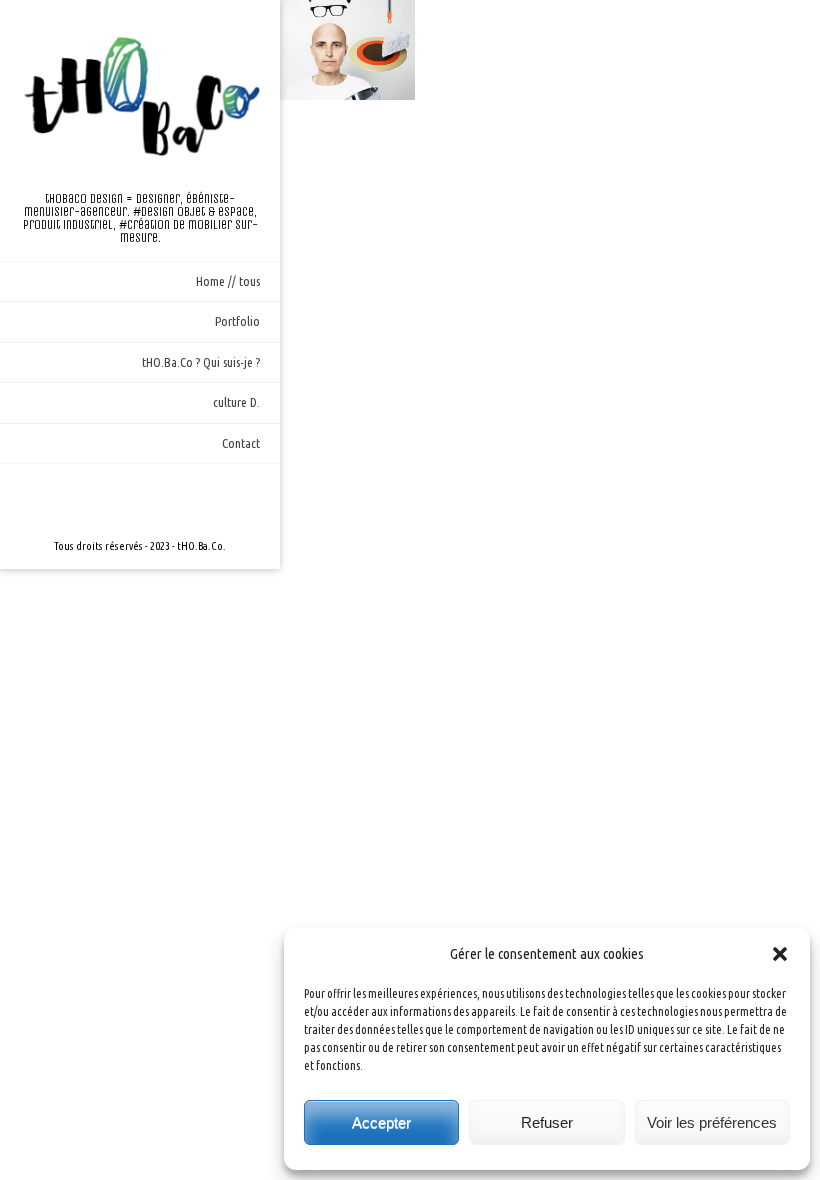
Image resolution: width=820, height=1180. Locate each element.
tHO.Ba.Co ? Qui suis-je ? (201, 362)
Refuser (547, 1122)
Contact (241, 443)
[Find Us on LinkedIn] (172, 500)
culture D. (236, 402)
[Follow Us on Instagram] (140, 500)
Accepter (381, 1122)
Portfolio (237, 321)
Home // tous (228, 281)
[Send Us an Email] (108, 500)
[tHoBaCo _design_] (140, 96)
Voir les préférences (712, 1122)
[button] (780, 954)
